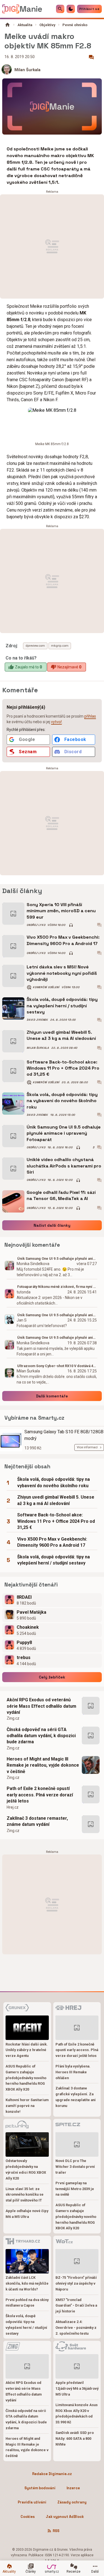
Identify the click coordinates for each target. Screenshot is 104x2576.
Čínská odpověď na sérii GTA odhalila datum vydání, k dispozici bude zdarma (41, 1736)
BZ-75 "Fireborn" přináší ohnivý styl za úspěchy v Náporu (76, 2283)
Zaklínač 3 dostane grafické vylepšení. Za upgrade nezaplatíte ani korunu (76, 2097)
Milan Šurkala (27, 70)
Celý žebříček (52, 1677)
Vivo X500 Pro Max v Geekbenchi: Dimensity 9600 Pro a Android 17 (63, 940)
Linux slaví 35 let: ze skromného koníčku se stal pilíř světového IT (25, 2195)
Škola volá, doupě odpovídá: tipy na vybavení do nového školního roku (62, 1101)
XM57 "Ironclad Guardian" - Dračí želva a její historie (76, 2306)
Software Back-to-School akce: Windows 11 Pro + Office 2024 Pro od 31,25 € (63, 1068)
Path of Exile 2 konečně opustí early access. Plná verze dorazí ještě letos (40, 1795)
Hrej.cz (13, 1807)
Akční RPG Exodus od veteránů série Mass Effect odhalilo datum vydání (41, 1706)
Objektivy (47, 25)
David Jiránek (37, 1020)
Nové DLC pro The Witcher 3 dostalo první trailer (75, 2167)
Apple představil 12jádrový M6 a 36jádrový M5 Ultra (77, 2388)
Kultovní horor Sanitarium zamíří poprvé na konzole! (27, 2106)
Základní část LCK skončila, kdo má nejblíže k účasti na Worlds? (27, 2283)
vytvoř (56, 722)
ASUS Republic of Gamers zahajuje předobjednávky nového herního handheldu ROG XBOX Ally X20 (26, 2078)
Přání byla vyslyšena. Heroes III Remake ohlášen (73, 2072)
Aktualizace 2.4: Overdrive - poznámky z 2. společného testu (76, 2328)
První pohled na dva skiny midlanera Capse (27, 2303)
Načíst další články (52, 1225)
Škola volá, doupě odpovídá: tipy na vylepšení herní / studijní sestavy (62, 1006)
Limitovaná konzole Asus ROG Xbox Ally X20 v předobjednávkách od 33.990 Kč (77, 2413)
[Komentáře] (91, 57)
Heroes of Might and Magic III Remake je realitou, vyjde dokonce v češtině (43, 1765)
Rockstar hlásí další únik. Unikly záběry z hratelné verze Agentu (27, 2050)
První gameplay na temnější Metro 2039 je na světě (75, 2189)
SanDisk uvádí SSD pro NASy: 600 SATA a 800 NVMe (75, 2439)
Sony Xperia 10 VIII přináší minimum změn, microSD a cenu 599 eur (61, 911)
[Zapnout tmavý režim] (71, 9)
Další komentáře (52, 1396)
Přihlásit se (89, 9)
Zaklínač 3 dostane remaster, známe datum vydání (37, 1821)
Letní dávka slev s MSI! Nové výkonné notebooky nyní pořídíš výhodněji (62, 973)
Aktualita (25, 25)
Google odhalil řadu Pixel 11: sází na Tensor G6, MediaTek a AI (61, 1195)
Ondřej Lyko (36, 925)
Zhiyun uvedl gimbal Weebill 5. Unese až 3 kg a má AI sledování (61, 1035)
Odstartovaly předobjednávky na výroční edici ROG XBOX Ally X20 (26, 2169)
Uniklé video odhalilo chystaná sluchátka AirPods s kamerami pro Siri (64, 1166)
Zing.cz (13, 1718)
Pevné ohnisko (75, 25)
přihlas (90, 716)
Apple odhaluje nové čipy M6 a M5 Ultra (27, 2214)
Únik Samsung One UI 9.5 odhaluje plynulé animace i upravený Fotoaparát (64, 1133)
